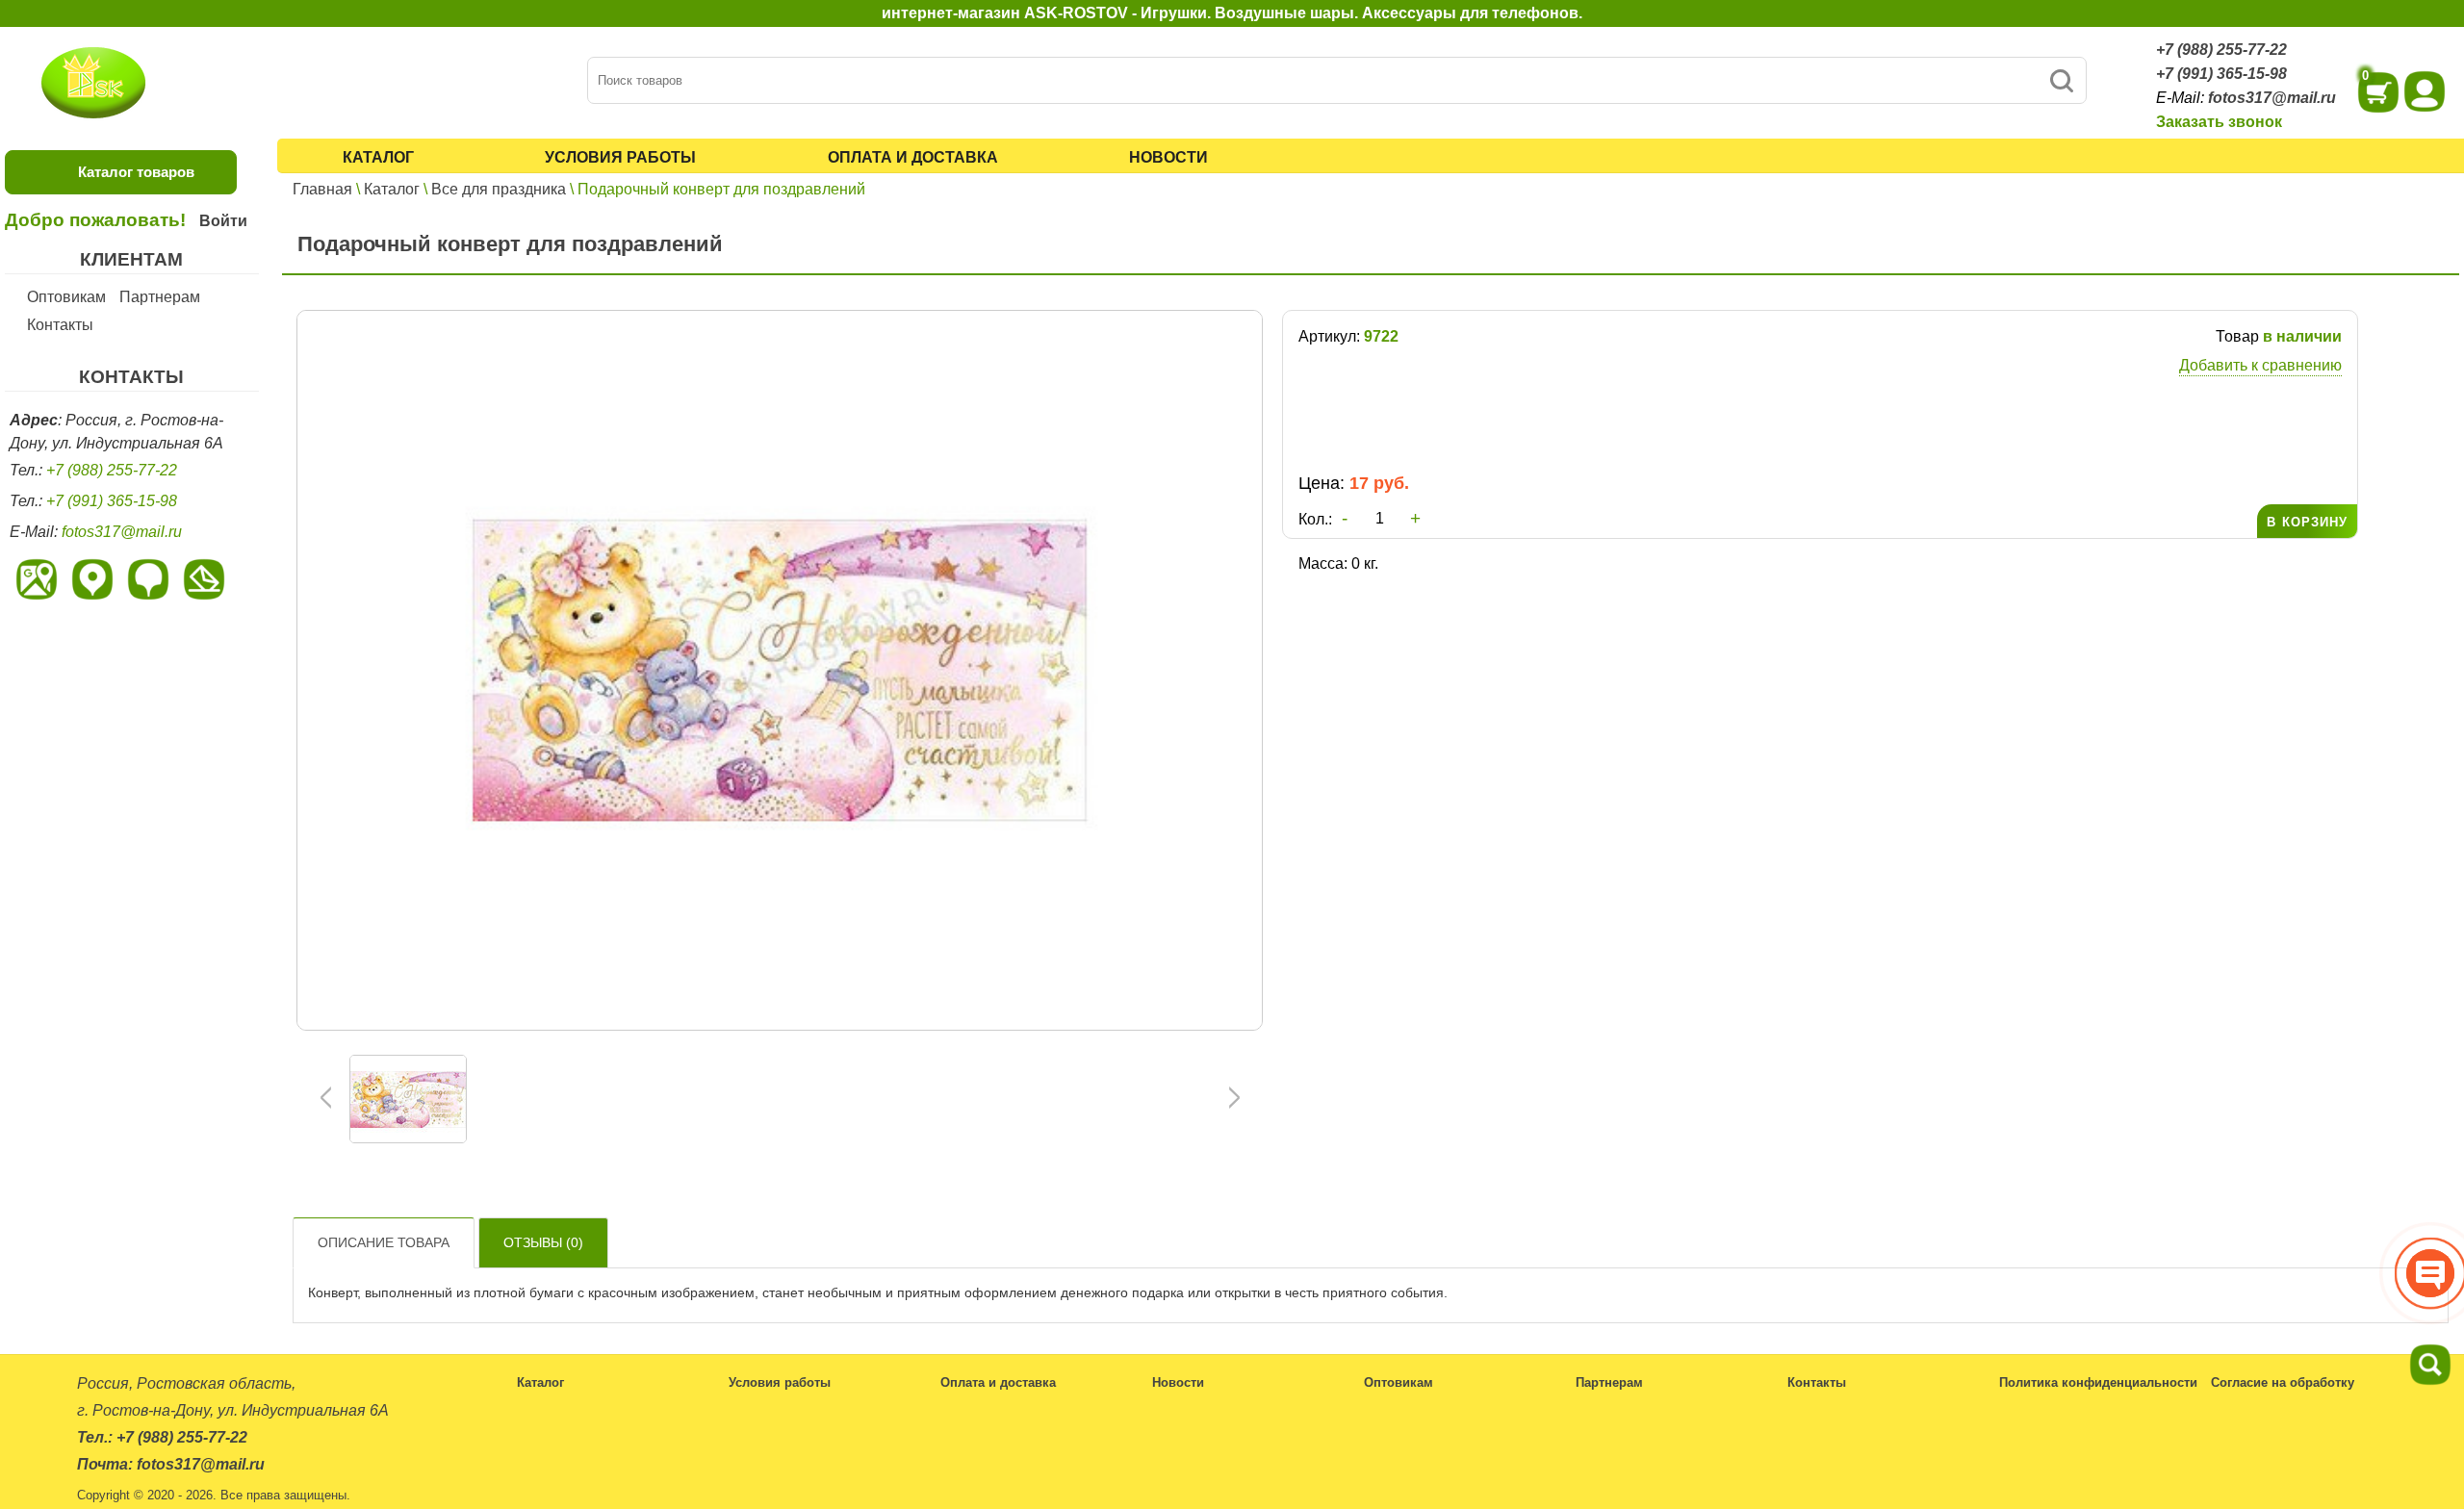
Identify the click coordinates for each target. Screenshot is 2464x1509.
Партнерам (160, 297)
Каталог (378, 157)
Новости (1168, 157)
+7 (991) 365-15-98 (2221, 74)
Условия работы (620, 157)
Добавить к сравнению (2260, 365)
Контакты (60, 325)
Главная (322, 189)
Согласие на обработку (2283, 1382)
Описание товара (384, 1242)
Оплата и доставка (913, 157)
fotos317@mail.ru (2272, 98)
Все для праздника (499, 189)
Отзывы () (543, 1242)
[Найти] (2061, 80)
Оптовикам (66, 297)
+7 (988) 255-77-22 (2221, 50)
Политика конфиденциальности (2098, 1382)
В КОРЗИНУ (2307, 522)
